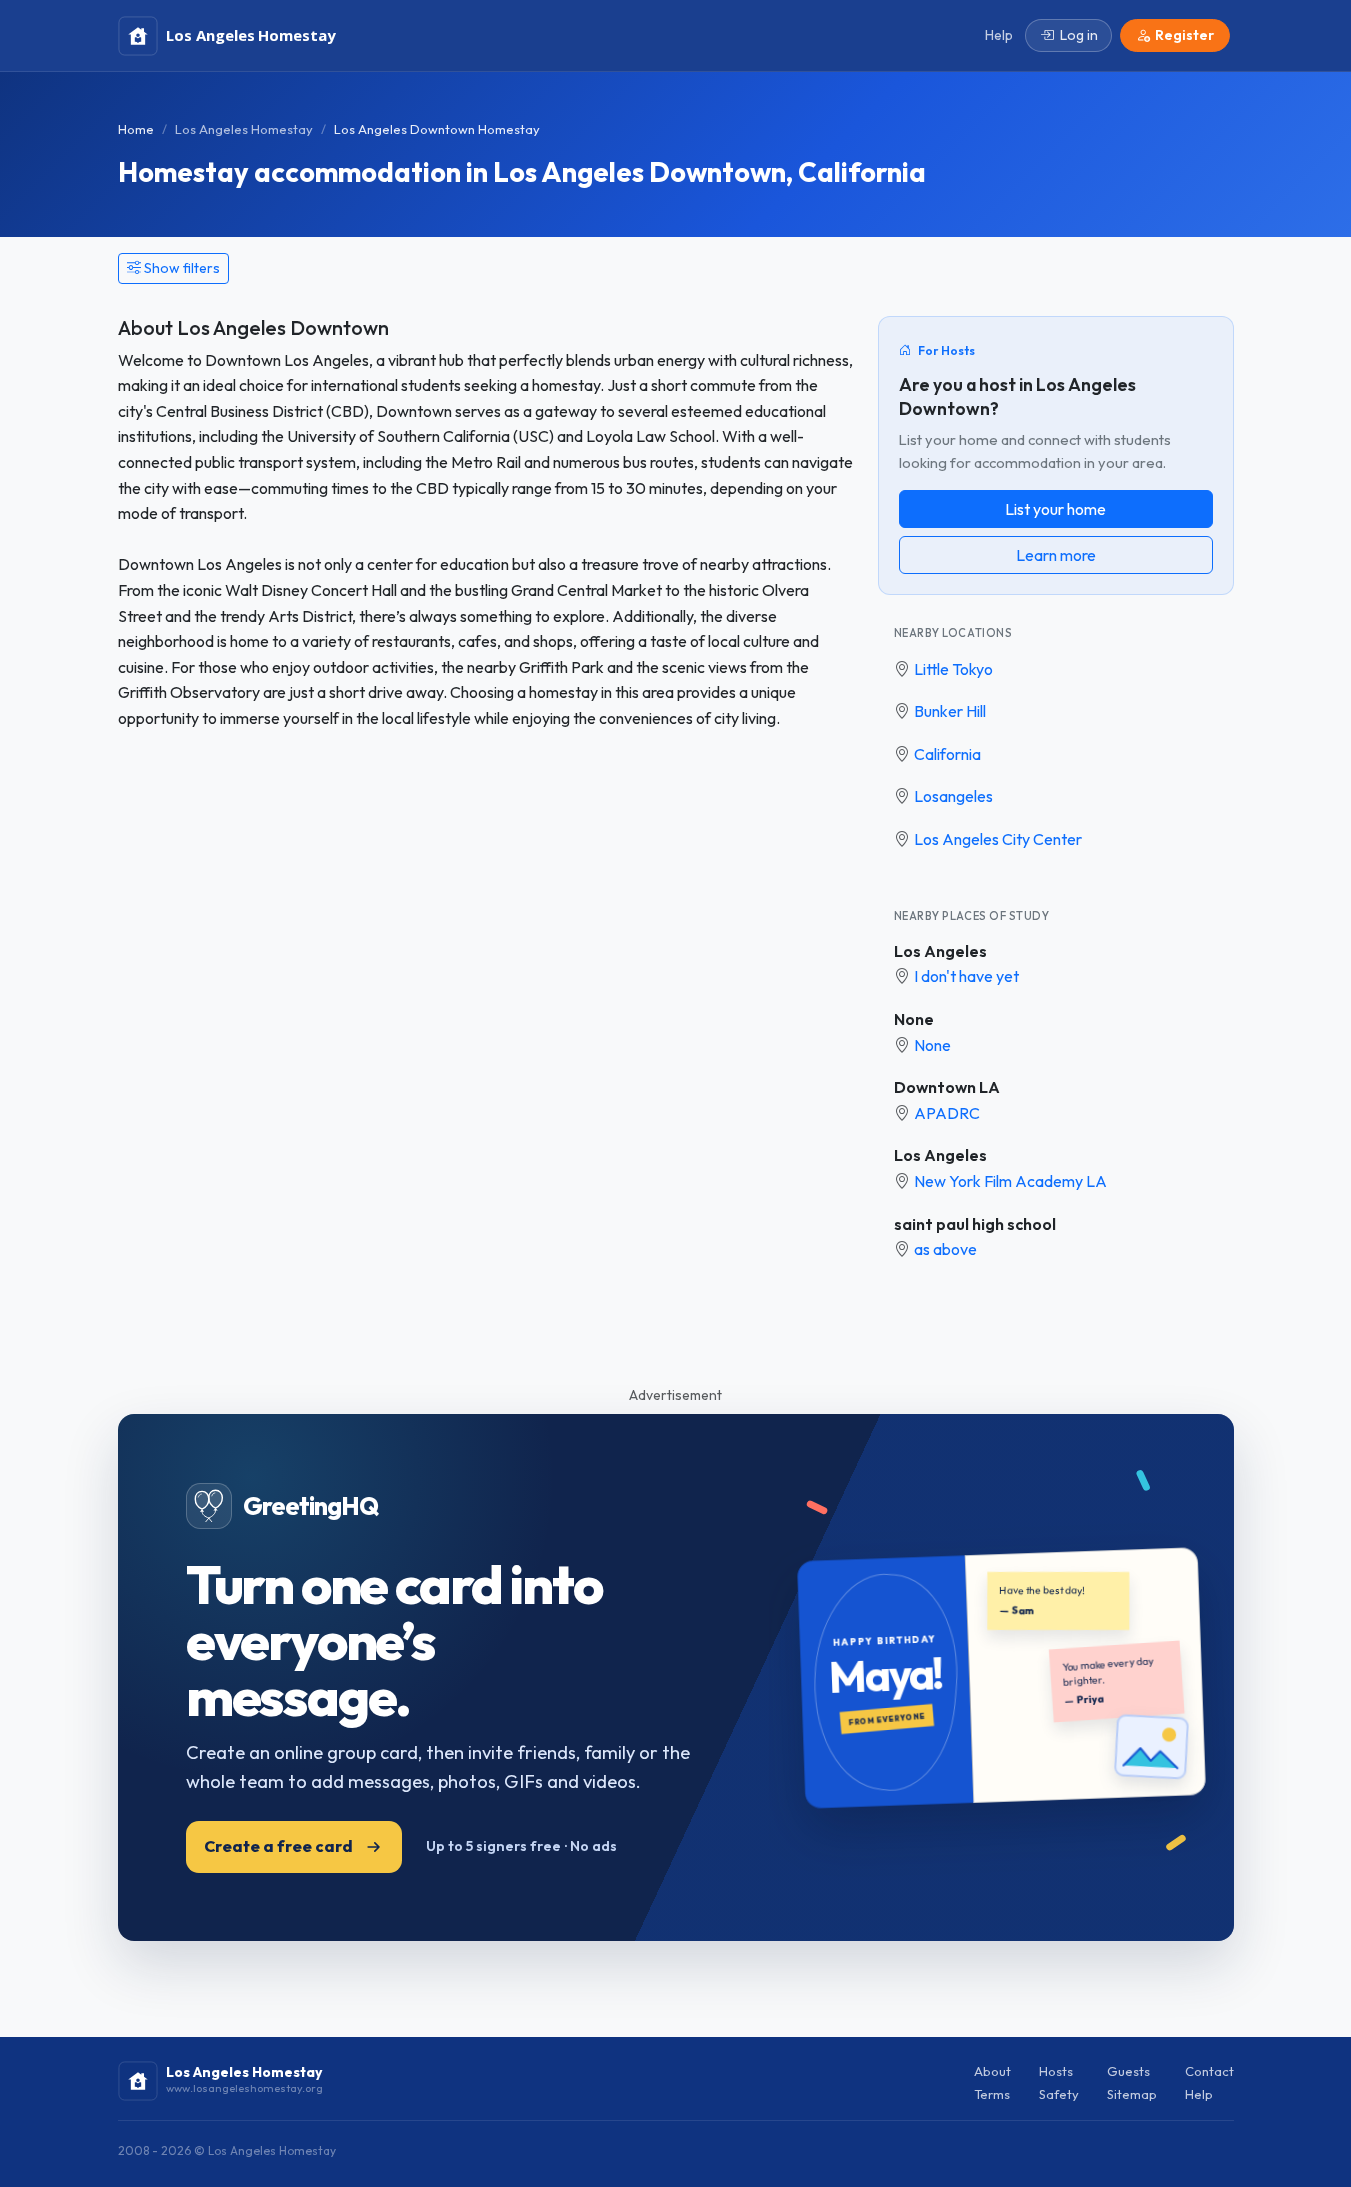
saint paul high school (975, 1224)
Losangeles (953, 796)
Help (1199, 2094)
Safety (1059, 2094)
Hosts (1056, 2071)
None (914, 1019)
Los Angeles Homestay (244, 129)
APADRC (947, 1113)
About (992, 2071)
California (947, 754)
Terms (992, 2094)
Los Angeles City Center (998, 839)
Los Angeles (940, 951)
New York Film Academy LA (1010, 1181)
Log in (1079, 35)
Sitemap (1132, 2094)
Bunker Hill (950, 711)
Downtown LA (947, 1087)
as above (945, 1249)
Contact (1209, 2071)
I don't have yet (966, 976)
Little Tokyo (953, 669)
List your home (1055, 509)
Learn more (1056, 555)
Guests (1128, 2071)
